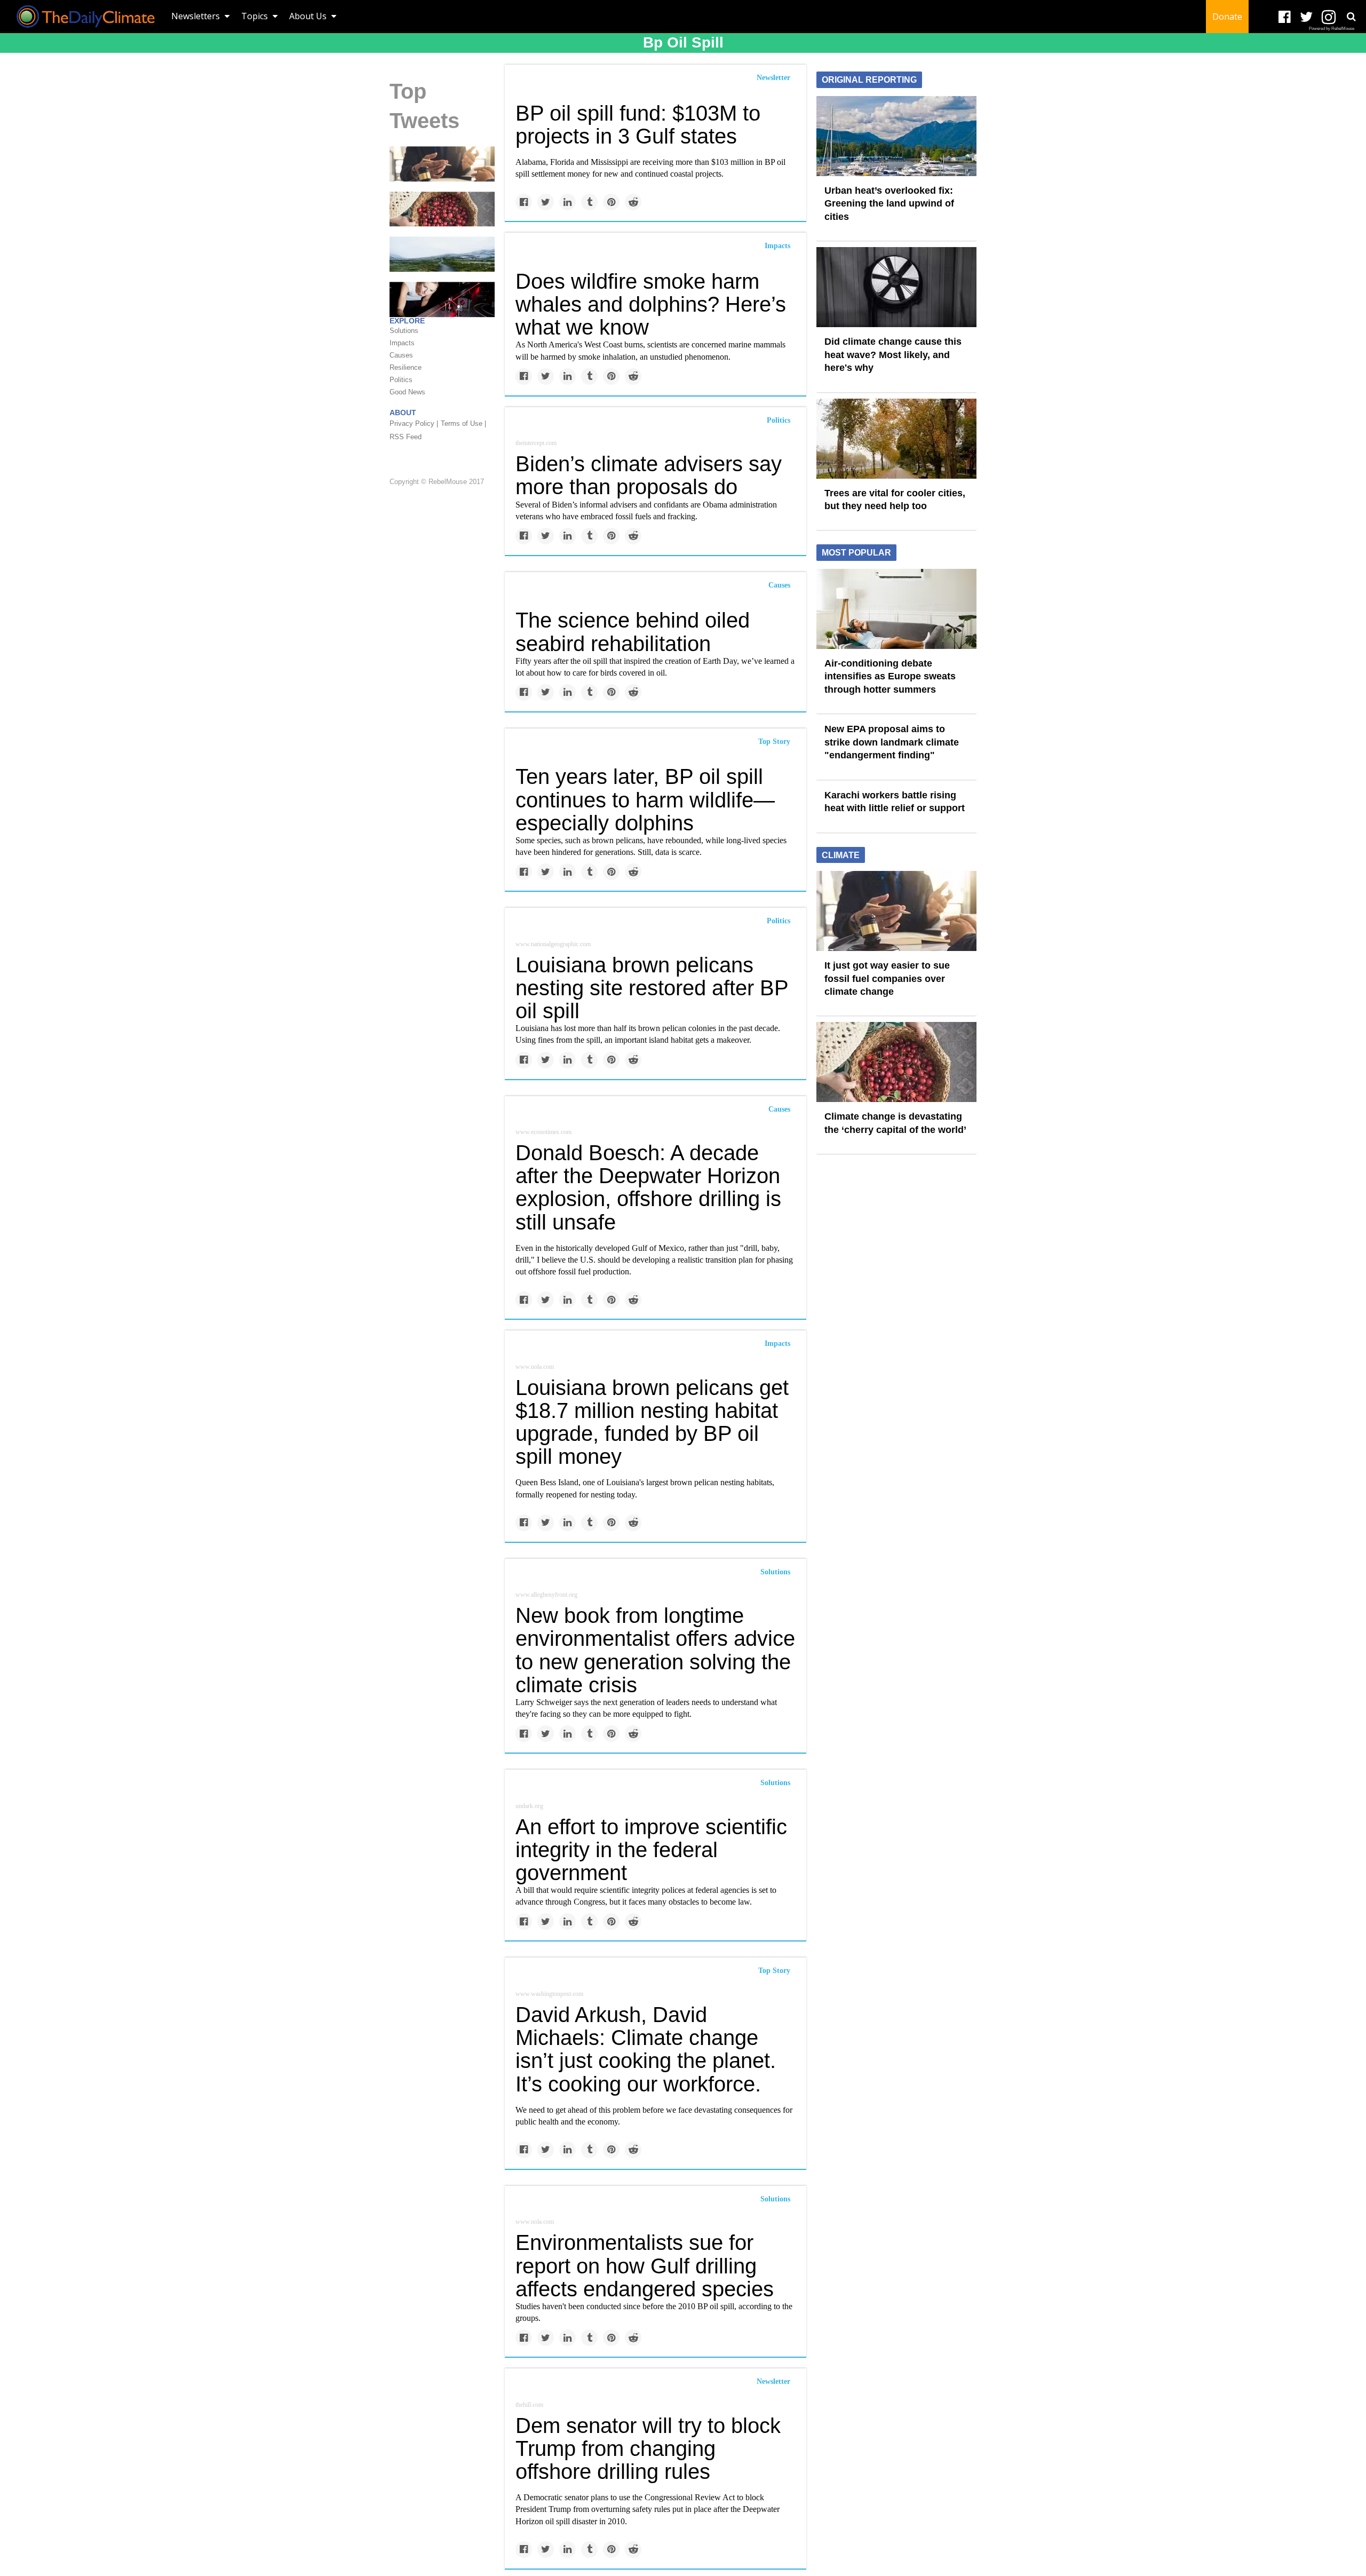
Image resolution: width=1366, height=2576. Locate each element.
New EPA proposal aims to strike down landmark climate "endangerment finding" (892, 742)
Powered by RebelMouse (1332, 29)
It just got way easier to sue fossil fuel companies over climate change (887, 978)
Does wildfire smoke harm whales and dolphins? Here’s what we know (651, 304)
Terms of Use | (463, 423)
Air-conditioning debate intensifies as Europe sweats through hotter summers (890, 676)
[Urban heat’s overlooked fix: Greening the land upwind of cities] (896, 135)
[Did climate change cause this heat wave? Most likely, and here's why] (896, 287)
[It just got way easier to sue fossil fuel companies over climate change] (442, 163)
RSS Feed (406, 437)
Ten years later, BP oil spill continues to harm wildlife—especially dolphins (645, 799)
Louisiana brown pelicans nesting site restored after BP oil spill (652, 988)
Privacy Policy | (414, 423)
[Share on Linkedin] (567, 202)
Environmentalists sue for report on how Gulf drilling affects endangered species (645, 2265)
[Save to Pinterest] (611, 202)
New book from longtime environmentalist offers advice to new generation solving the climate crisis (655, 1650)
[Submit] (1351, 17)
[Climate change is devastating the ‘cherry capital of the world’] (442, 209)
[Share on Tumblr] (589, 202)
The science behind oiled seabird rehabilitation (633, 632)
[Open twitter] (1307, 17)
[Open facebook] (1285, 17)
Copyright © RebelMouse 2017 (437, 482)
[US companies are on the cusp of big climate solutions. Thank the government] (442, 299)
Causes (779, 585)
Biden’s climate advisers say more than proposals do (649, 475)
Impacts (777, 246)
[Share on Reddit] (633, 202)
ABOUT (403, 413)
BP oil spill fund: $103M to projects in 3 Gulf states (638, 125)
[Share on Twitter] (546, 202)
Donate (1227, 17)
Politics (779, 420)
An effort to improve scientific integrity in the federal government (651, 1850)
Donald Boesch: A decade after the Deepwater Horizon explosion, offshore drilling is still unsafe (648, 1187)
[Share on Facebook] (524, 202)
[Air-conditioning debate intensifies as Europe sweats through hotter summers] (896, 608)
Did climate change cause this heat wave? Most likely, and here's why (893, 355)
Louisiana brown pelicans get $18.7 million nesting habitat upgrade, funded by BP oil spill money (652, 1422)
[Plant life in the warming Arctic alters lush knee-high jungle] (442, 253)
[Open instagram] (1328, 17)
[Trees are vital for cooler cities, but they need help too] (896, 438)
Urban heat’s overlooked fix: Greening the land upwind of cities (889, 204)
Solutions (775, 1572)
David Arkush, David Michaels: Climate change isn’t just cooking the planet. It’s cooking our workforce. (646, 2049)
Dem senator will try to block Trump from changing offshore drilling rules (648, 2448)
